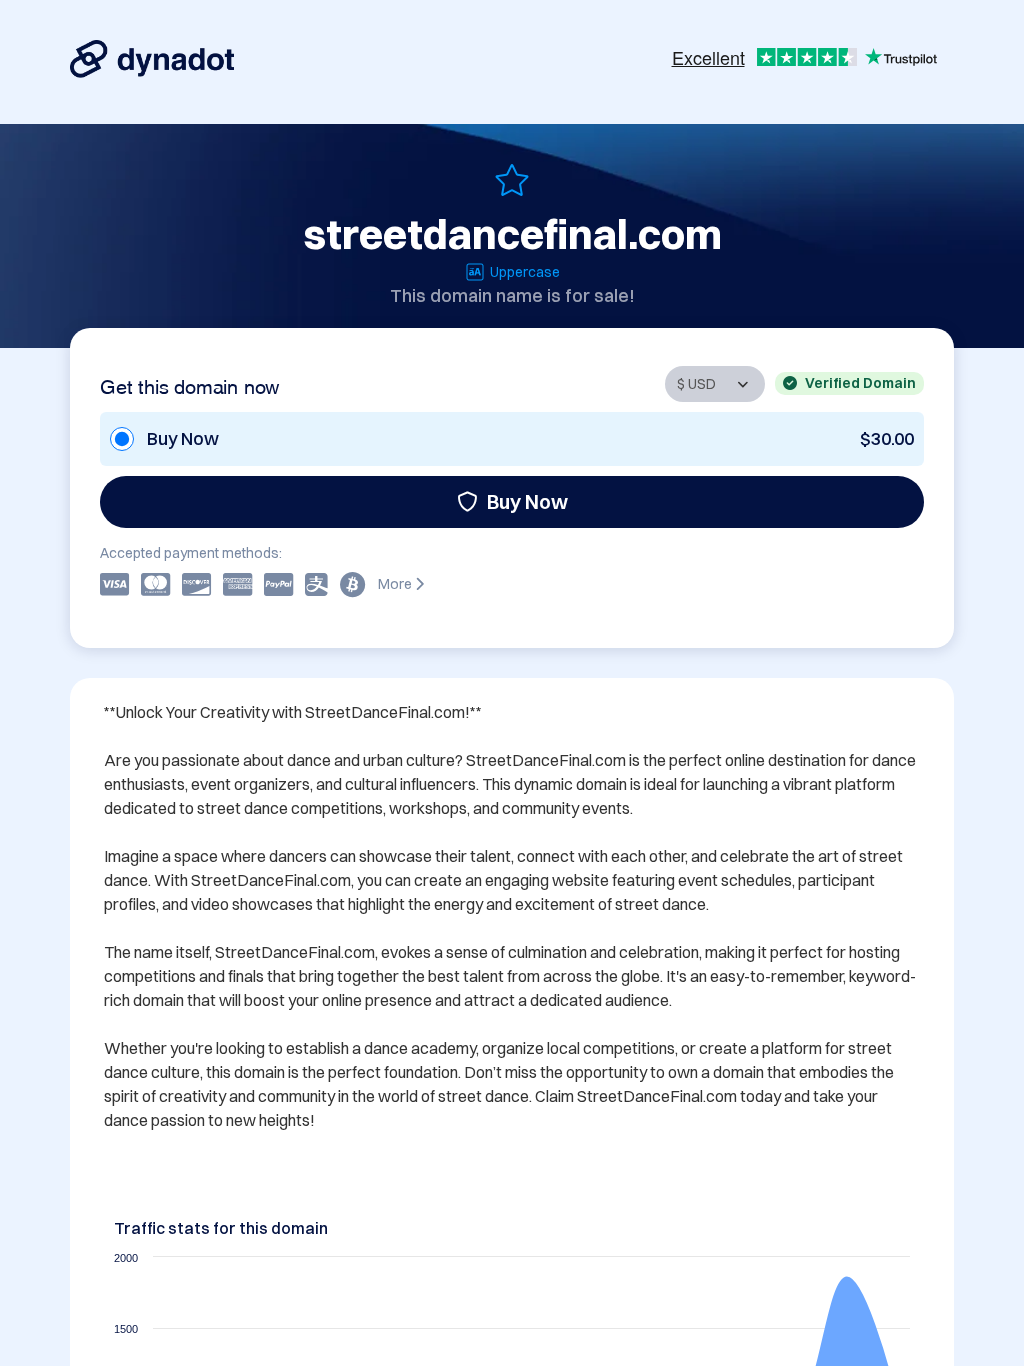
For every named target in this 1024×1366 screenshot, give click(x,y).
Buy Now (527, 501)
